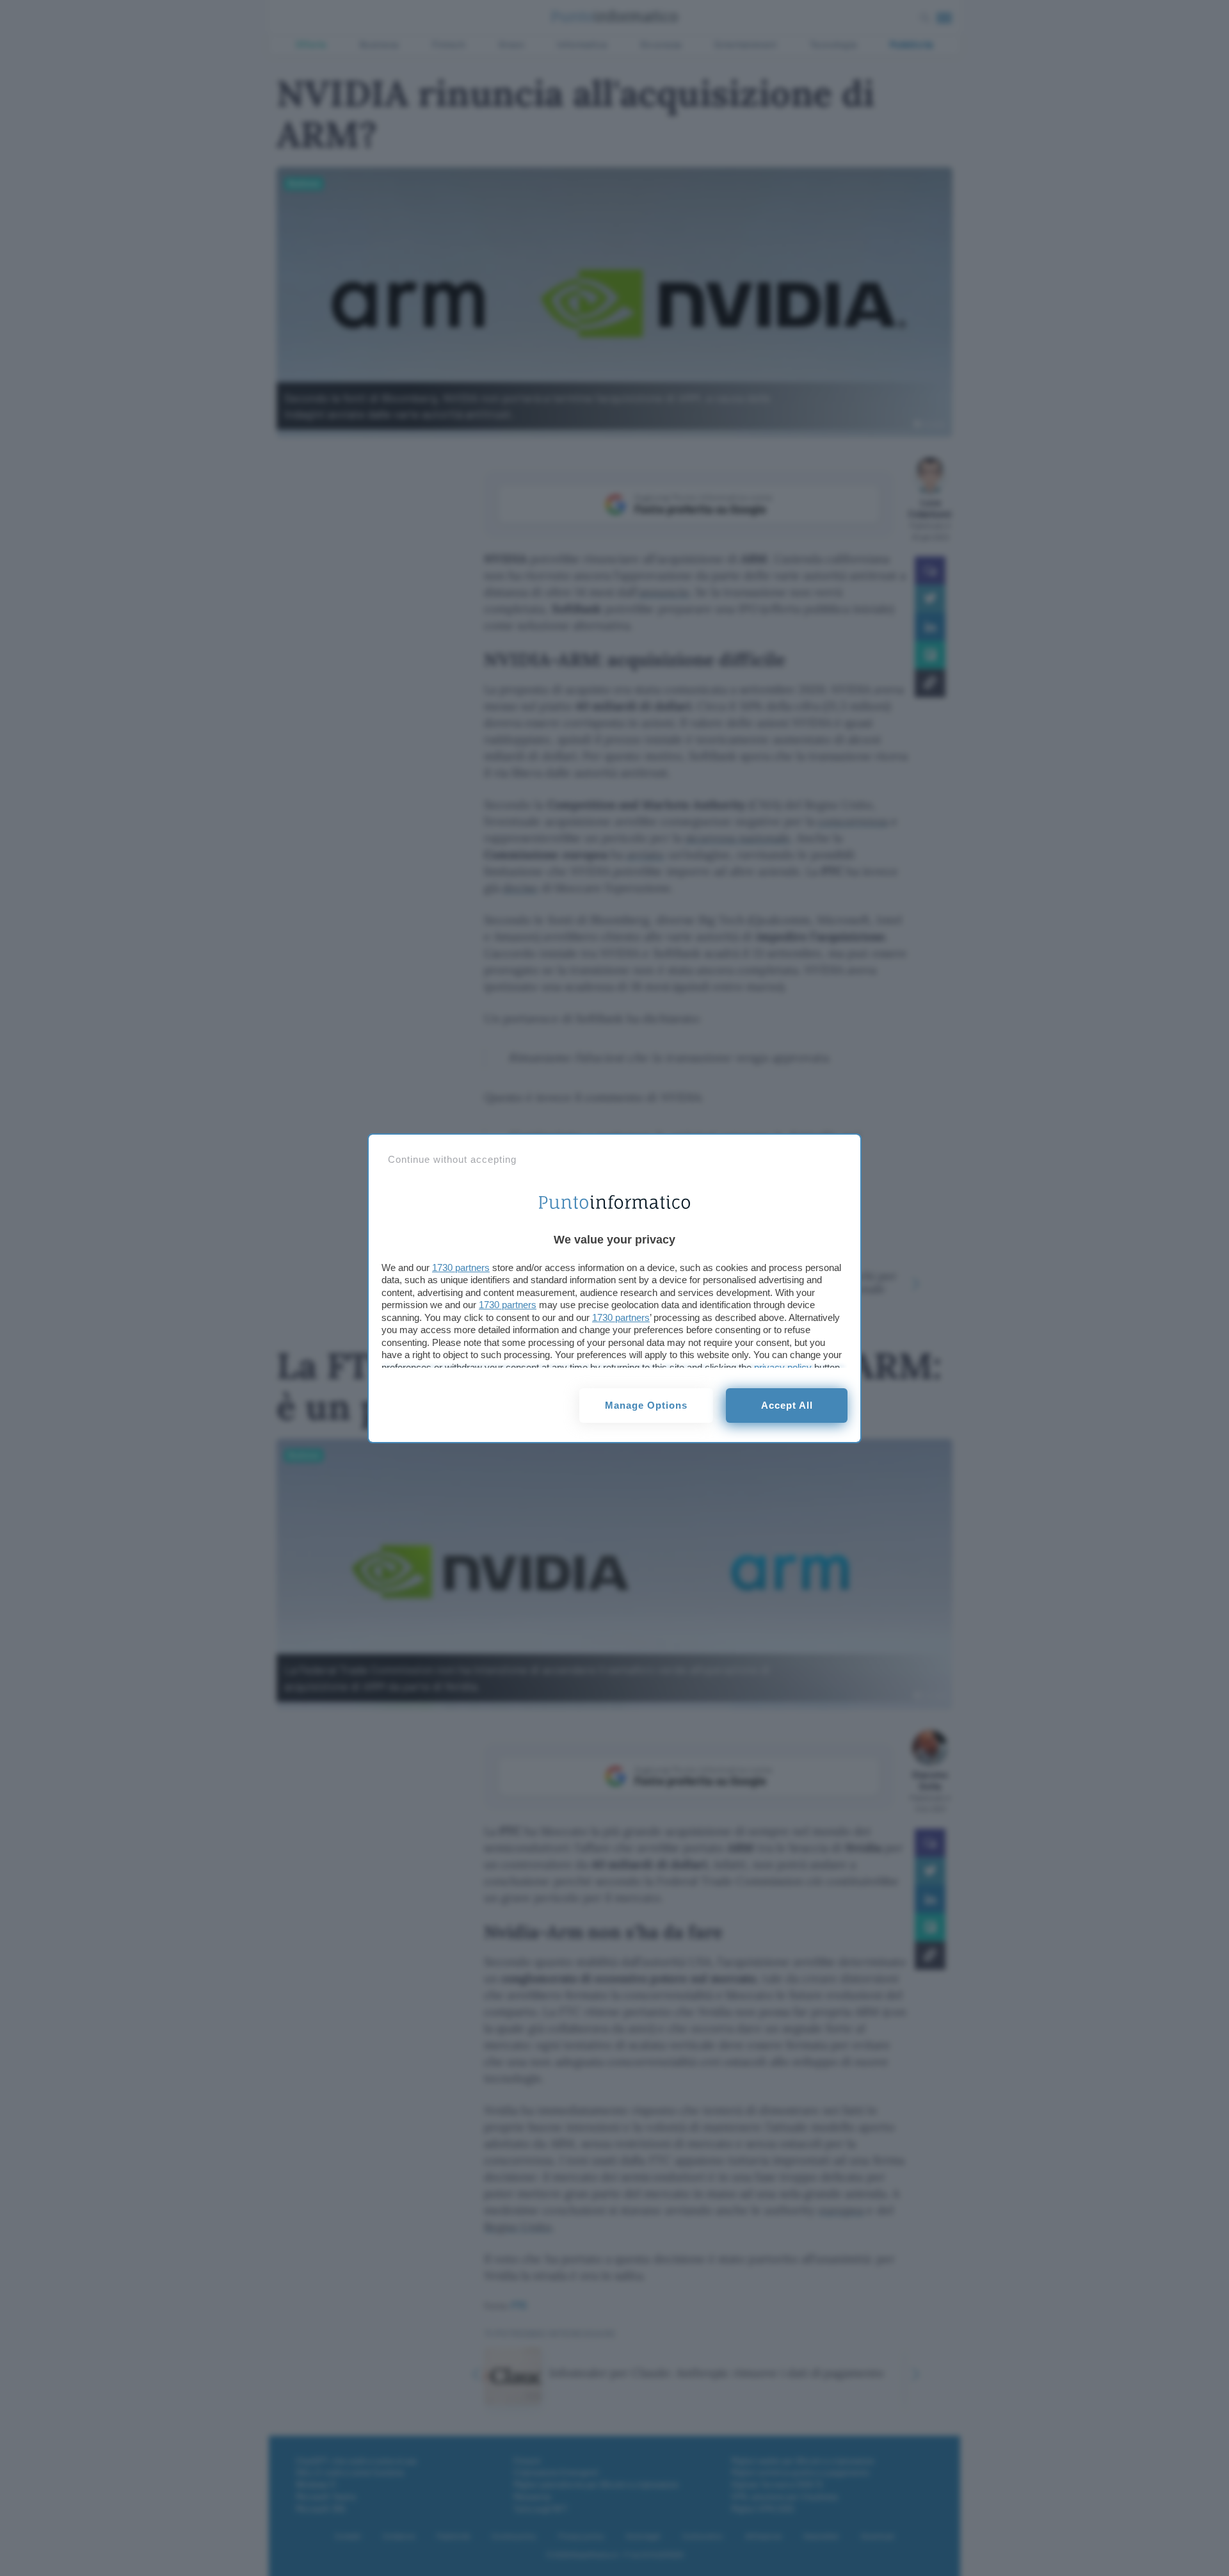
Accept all (787, 1405)
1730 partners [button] (461, 1268)
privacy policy (783, 1367)
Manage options (646, 1405)
